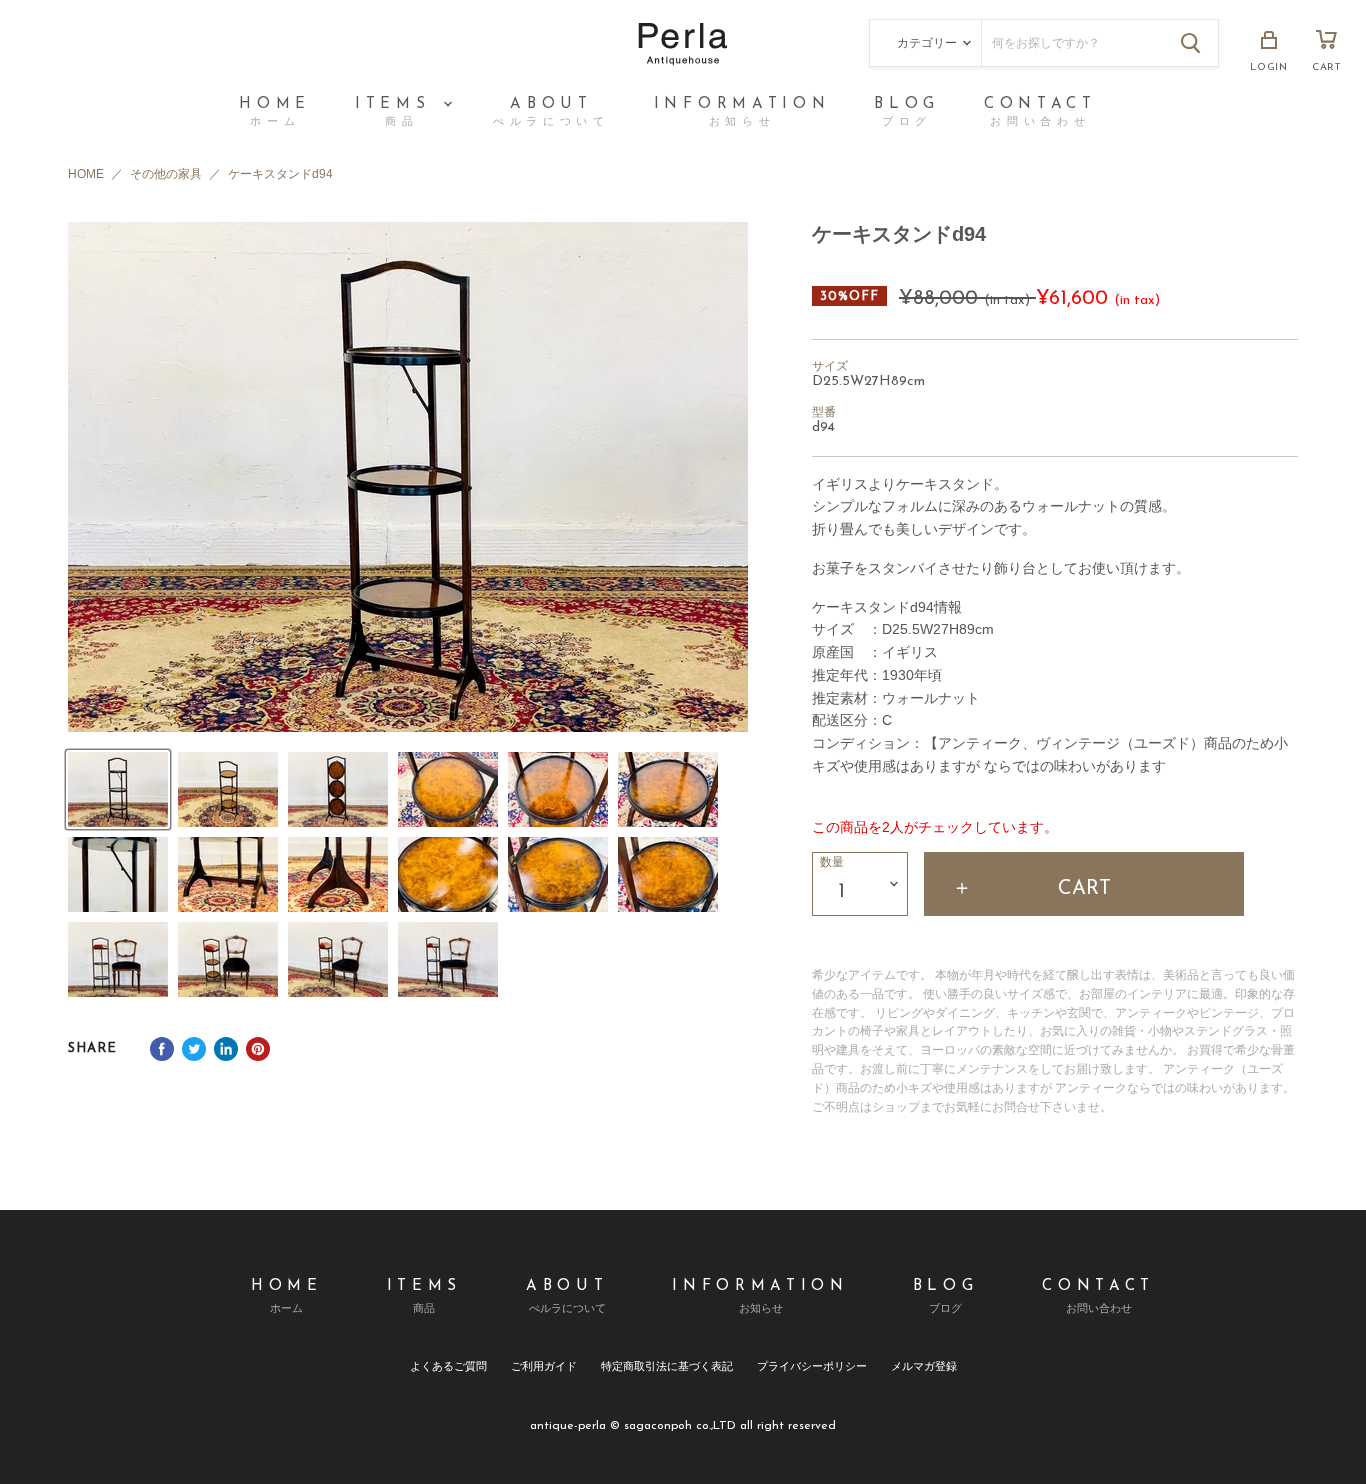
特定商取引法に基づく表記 (667, 1365)
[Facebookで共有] (162, 1049)
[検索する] (1191, 43)
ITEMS (398, 112)
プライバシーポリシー (812, 1365)
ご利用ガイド (544, 1365)
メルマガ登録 (924, 1365)
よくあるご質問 (448, 1365)
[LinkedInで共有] (226, 1049)
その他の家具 (166, 174)
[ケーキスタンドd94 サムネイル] (118, 789)
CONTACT (1040, 112)
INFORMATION (742, 112)
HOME (275, 112)
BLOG (907, 112)
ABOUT (551, 112)
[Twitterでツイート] (194, 1049)
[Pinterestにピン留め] (258, 1049)
